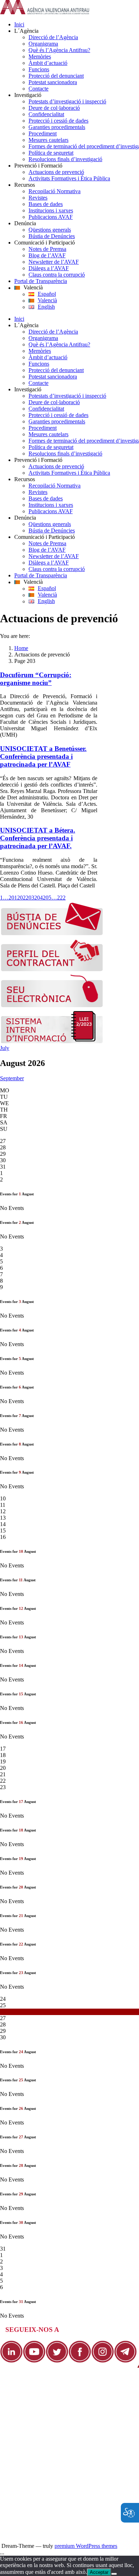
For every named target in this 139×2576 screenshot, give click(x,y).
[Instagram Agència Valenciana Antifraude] (103, 2361)
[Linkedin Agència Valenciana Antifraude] (11, 2361)
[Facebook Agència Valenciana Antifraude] (80, 2361)
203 (30, 898)
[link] (45, 12)
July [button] (5, 1048)
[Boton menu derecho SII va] (52, 1042)
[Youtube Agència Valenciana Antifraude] (34, 2361)
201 (13, 898)
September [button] (12, 1078)
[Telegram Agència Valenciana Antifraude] (125, 2361)
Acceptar (99, 2572)
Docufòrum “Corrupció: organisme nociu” (36, 679)
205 (47, 898)
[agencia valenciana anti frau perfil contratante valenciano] (52, 970)
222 (61, 898)
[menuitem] (77, 25)
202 (21, 898)
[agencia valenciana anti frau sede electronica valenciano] (52, 1006)
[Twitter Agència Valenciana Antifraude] (57, 2361)
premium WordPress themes (86, 2546)
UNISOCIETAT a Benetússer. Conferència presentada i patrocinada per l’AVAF (43, 756)
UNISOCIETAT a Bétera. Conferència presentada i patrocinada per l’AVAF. (38, 838)
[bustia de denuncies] (52, 934)
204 (38, 898)
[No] (114, 2574)
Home (21, 648)
